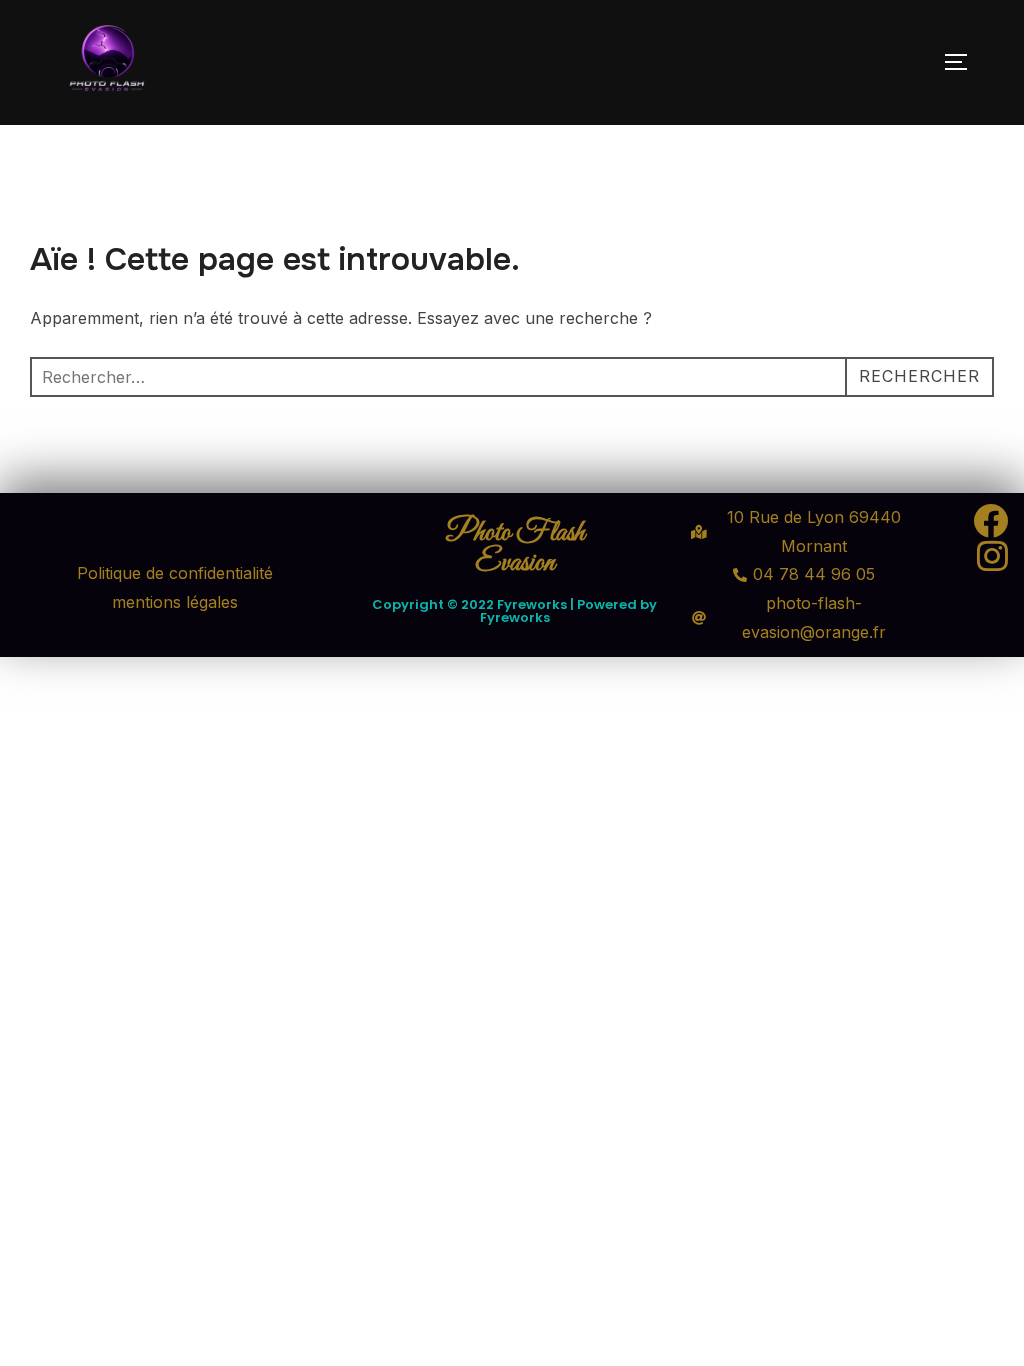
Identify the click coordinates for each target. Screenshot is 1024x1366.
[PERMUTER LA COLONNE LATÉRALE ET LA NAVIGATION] (963, 62)
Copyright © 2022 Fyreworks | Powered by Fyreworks (514, 611)
